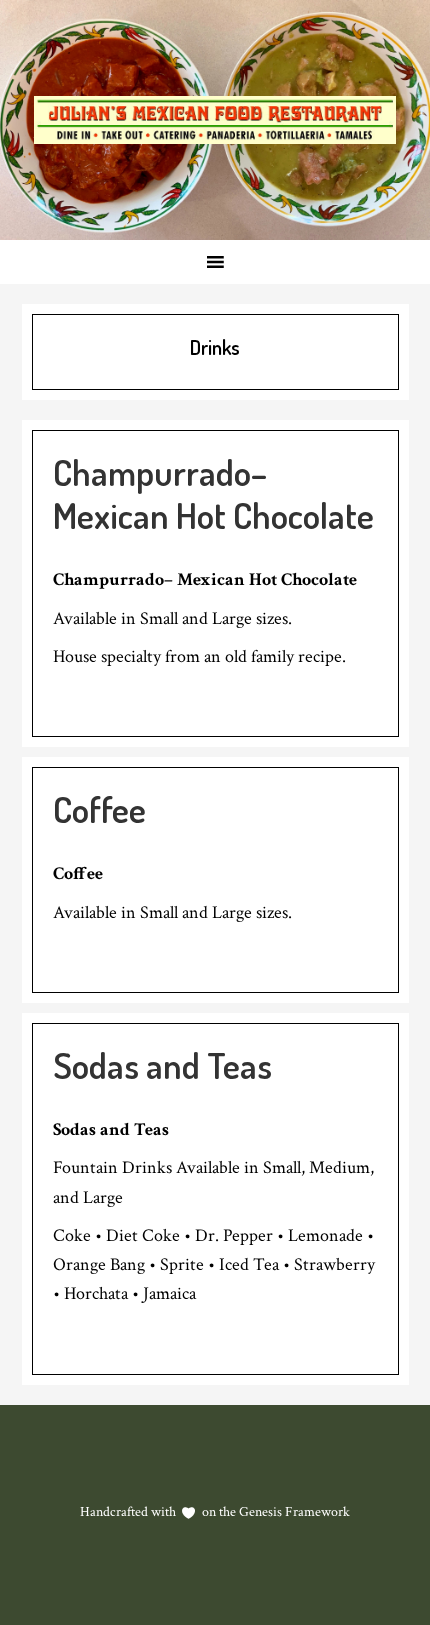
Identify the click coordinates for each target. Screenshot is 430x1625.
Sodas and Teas (162, 1065)
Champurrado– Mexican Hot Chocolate (213, 493)
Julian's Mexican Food (214, 120)
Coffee (99, 809)
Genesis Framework (293, 1512)
